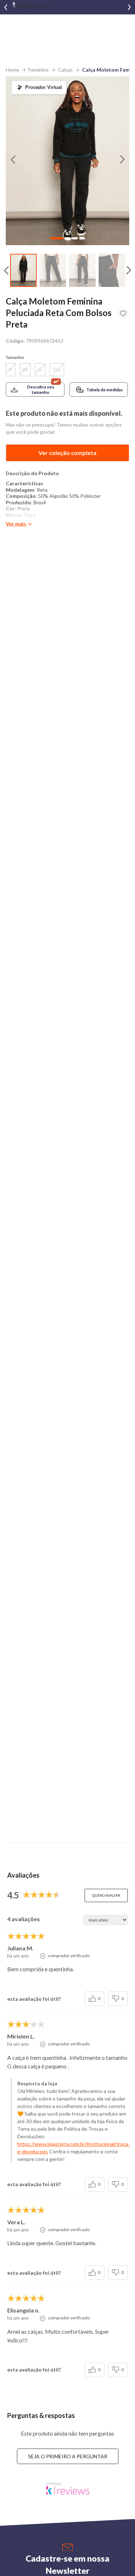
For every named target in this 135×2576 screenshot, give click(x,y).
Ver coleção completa (67, 453)
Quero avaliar (106, 1895)
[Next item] (129, 7)
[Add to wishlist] (123, 314)
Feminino (39, 70)
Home (12, 70)
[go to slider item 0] (23, 271)
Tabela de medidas (105, 390)
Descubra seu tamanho (40, 389)
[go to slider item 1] (53, 271)
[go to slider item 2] (82, 271)
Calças (65, 70)
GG (57, 370)
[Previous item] (6, 7)
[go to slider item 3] (112, 271)
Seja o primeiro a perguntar (68, 2456)
